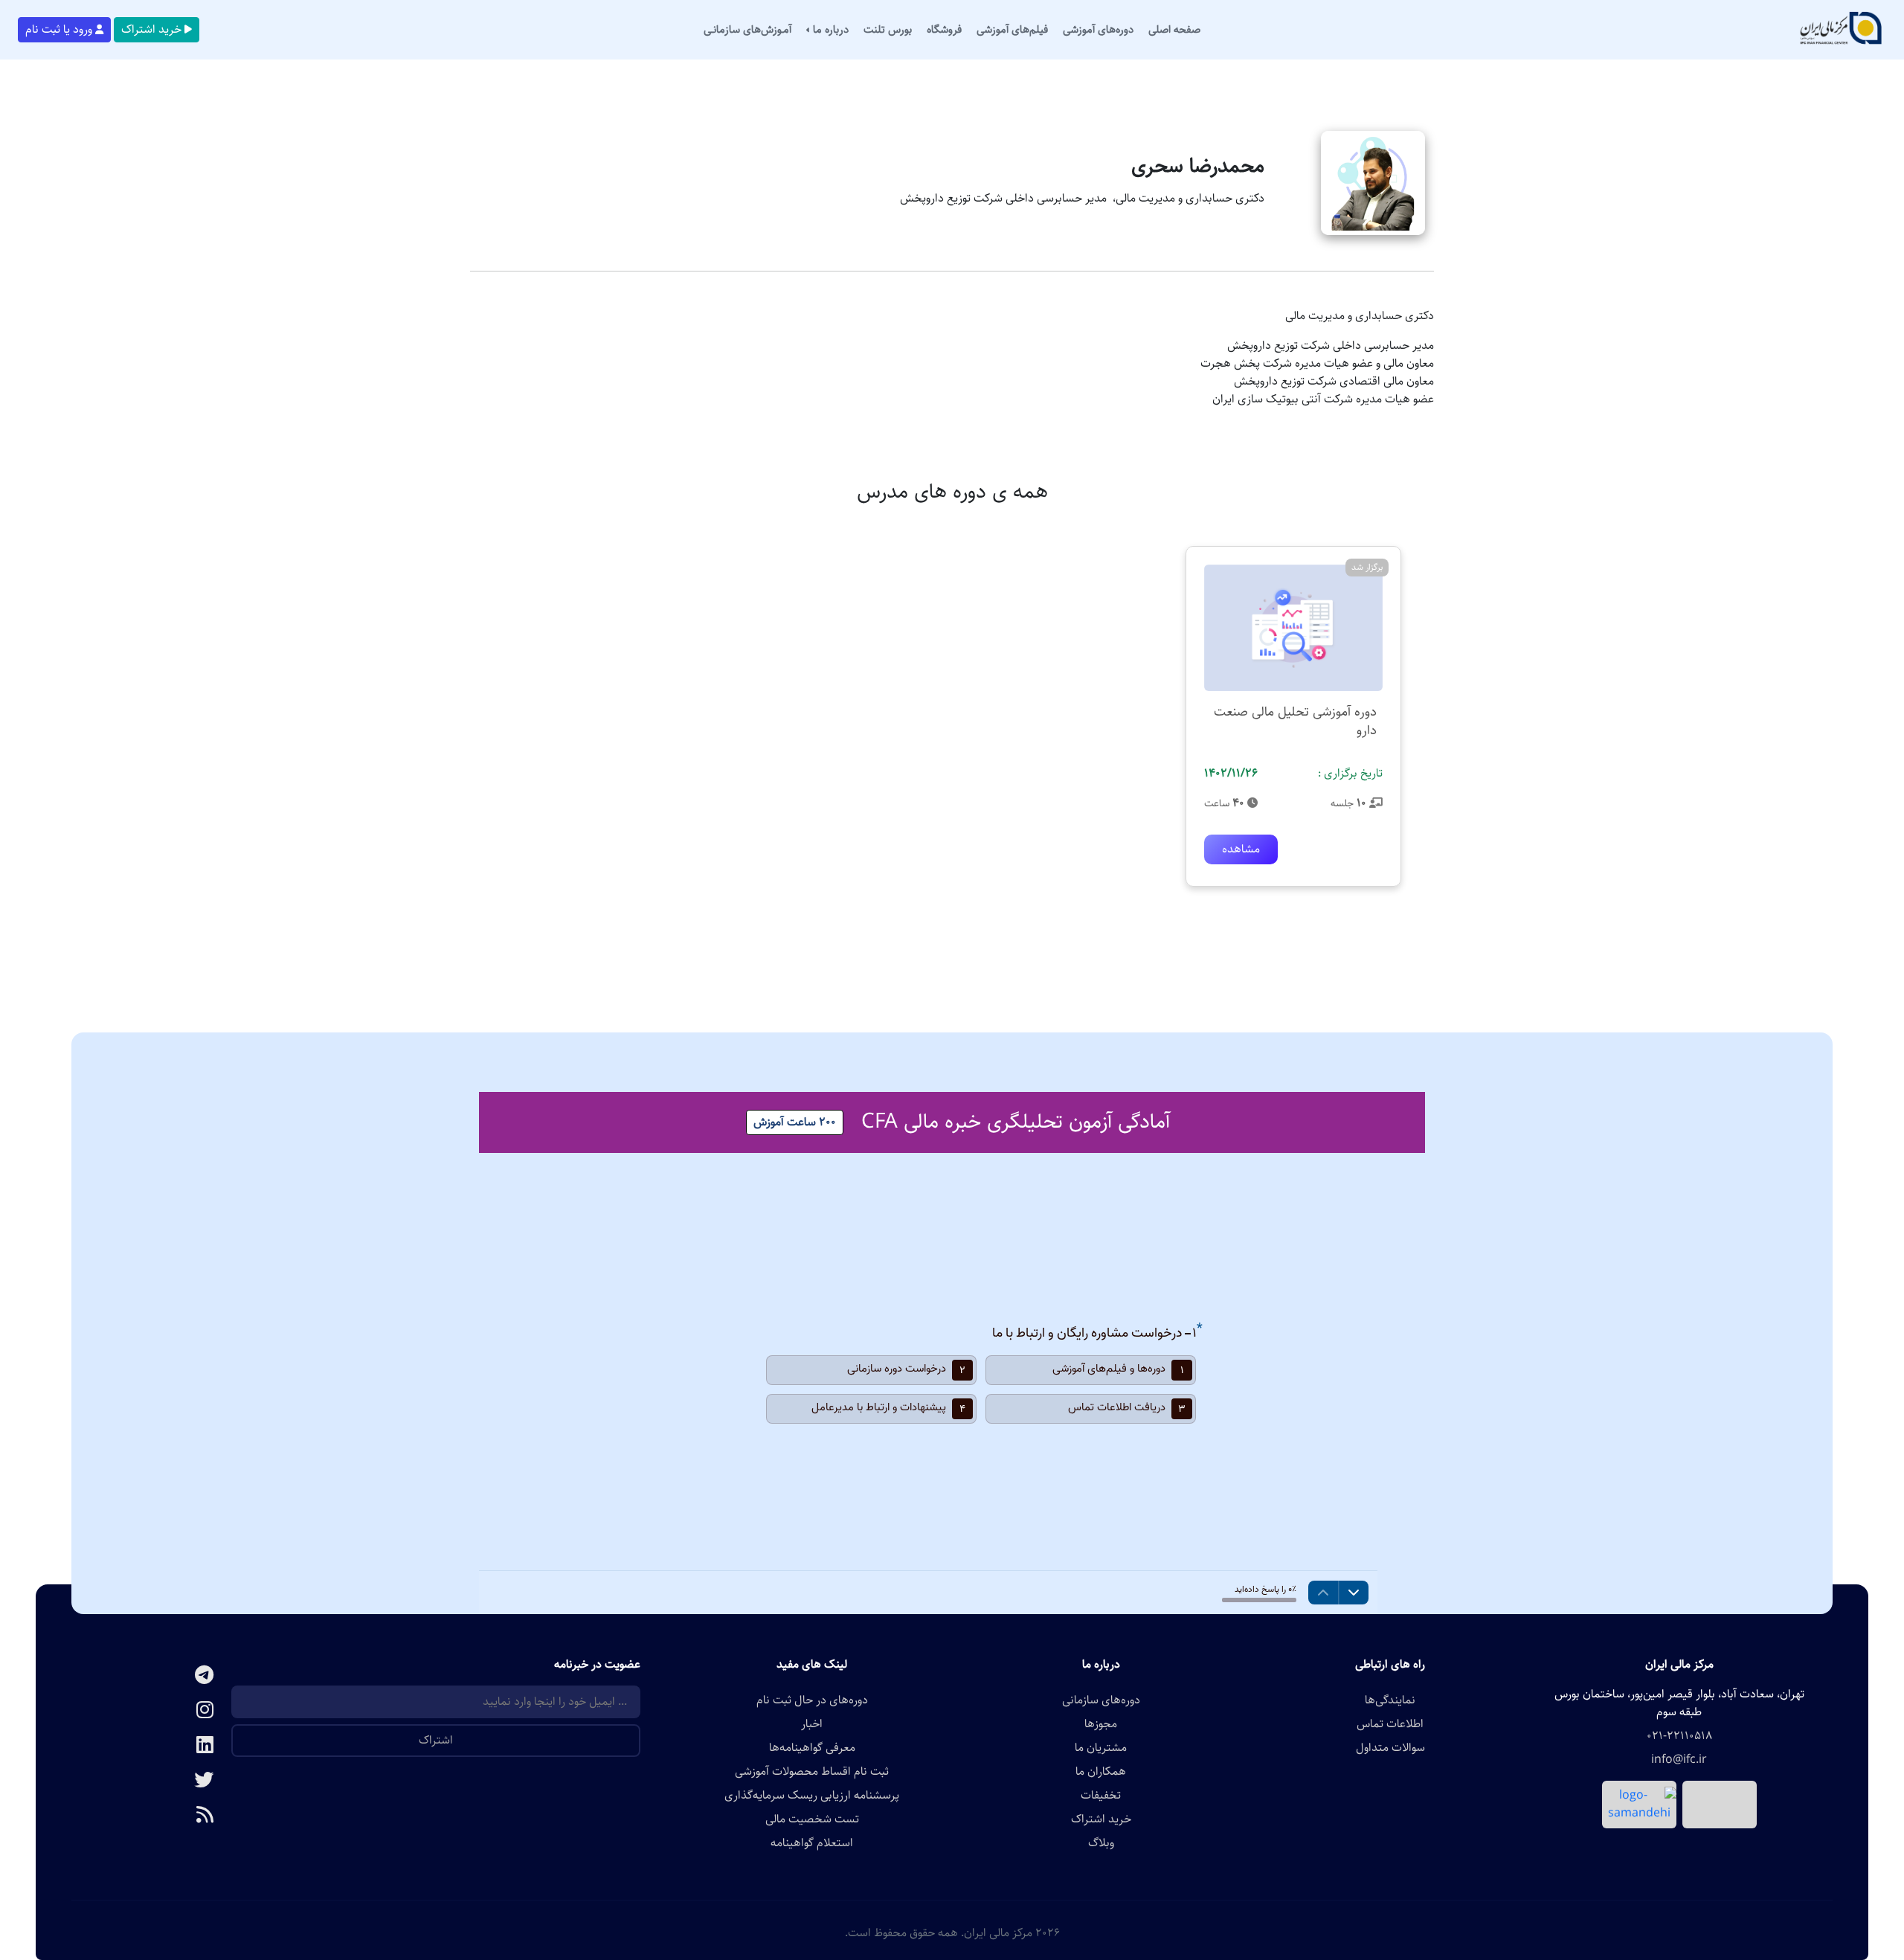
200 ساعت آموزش (795, 1122)
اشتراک (436, 1740)
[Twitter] (151, 1781)
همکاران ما (1101, 1772)
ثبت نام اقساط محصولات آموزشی (812, 1772)
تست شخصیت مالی (812, 1819)
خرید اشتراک (151, 29)
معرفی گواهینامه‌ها (812, 1748)
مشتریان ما (1101, 1748)
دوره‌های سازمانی (1101, 1700)
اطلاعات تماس (1390, 1724)
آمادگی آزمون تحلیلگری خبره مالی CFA (1016, 1122)
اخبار (812, 1724)
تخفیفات (1101, 1796)
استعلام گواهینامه (812, 1843)
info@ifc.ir (1679, 1760)
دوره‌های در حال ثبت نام (812, 1700)
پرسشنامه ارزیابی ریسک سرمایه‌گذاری (812, 1796)
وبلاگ (1101, 1843)
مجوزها (1101, 1724)
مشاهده (1241, 849)
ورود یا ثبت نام (59, 29)
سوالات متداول (1390, 1748)
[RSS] (151, 1816)
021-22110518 (1679, 1736)
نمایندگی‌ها (1390, 1700)
